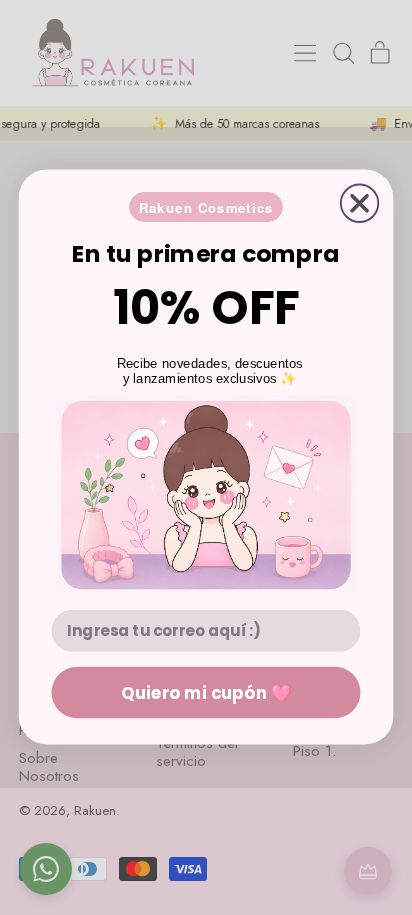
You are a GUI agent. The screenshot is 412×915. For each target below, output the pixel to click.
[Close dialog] (359, 203)
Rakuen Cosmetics (206, 207)
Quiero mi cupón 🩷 (206, 692)
